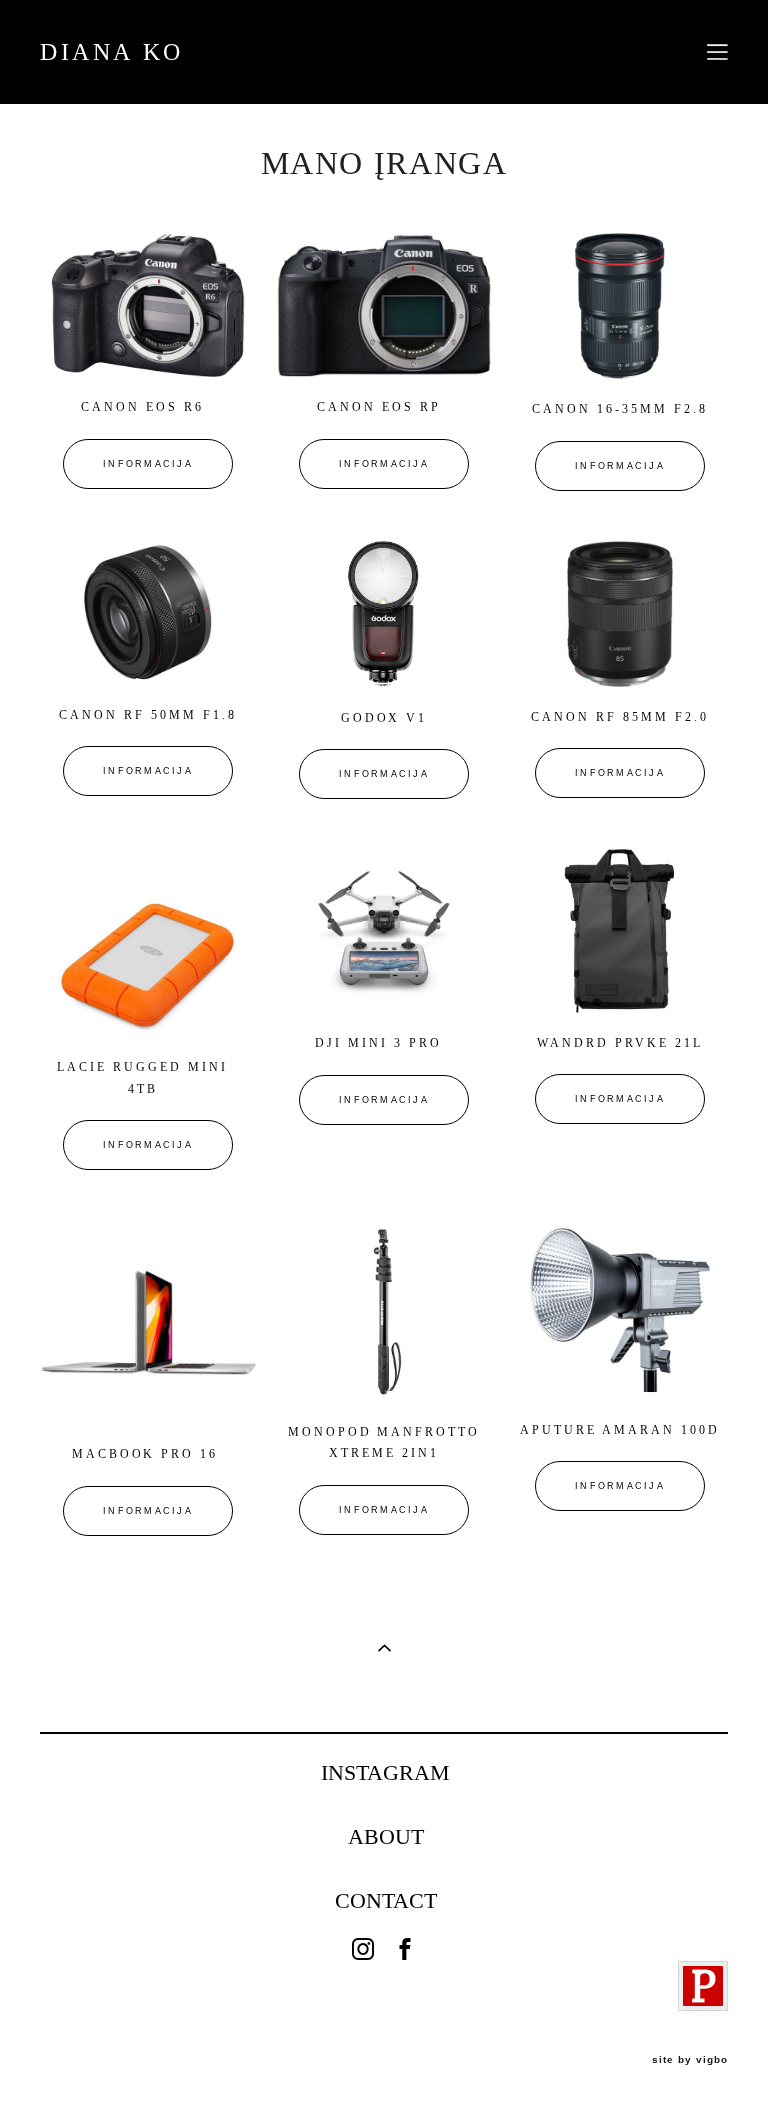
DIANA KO (112, 52)
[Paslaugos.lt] (703, 2005)
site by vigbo (690, 2060)
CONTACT (386, 1901)
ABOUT (386, 1837)
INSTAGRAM (385, 1773)
